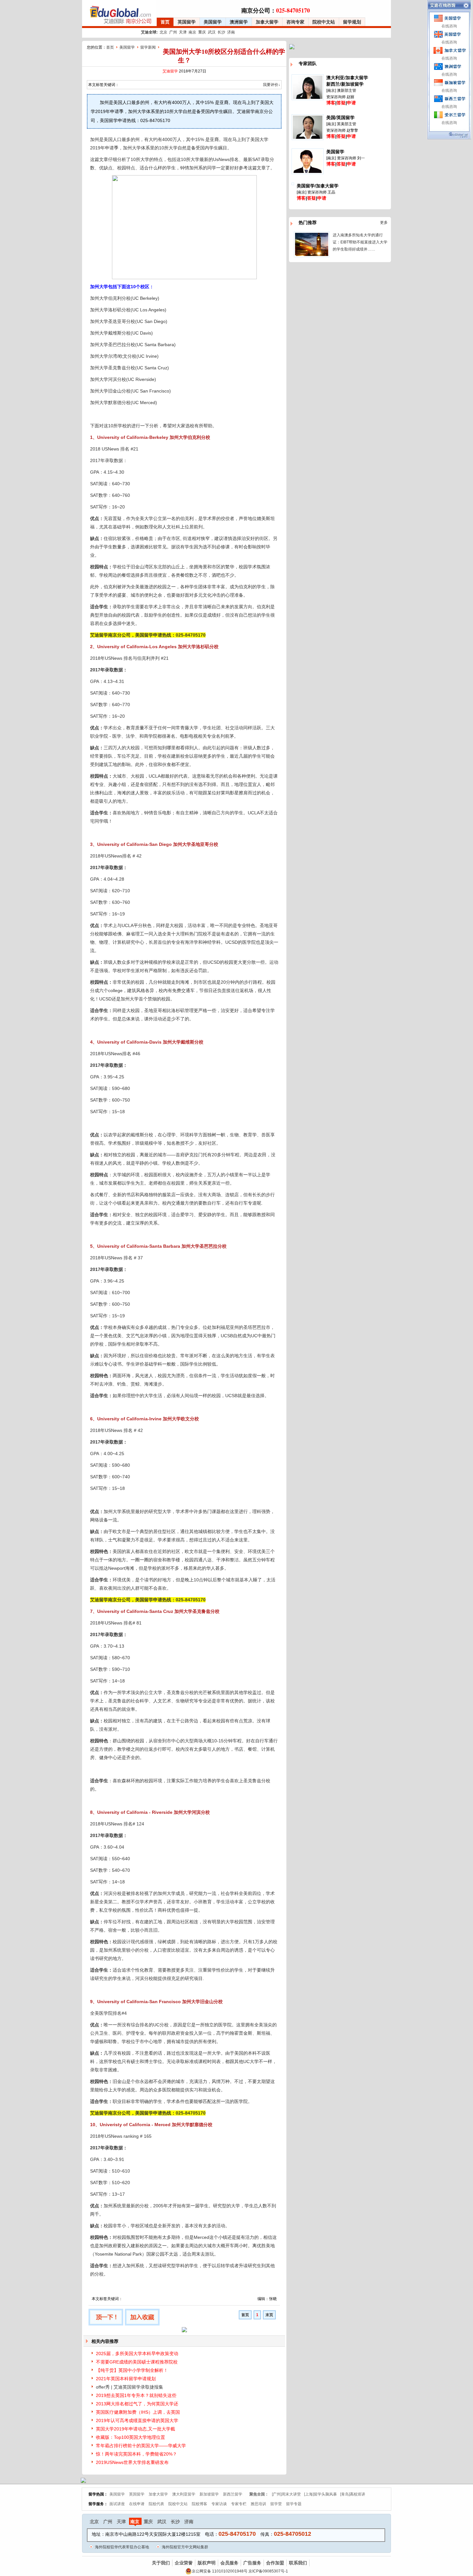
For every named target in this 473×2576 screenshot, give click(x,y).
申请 (351, 103)
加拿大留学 (267, 22)
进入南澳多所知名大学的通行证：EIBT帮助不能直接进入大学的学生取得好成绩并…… (360, 242)
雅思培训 (258, 2504)
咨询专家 (295, 22)
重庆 (202, 32)
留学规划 (352, 22)
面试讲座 (117, 2504)
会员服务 (229, 2563)
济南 (231, 32)
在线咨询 (449, 26)
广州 (173, 32)
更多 (384, 223)
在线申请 (137, 2504)
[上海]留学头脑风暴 (320, 2494)
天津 (183, 32)
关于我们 (161, 2563)
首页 (165, 22)
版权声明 (207, 2563)
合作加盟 (275, 2563)
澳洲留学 (239, 22)
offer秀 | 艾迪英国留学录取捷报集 (130, 2387)
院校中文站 (324, 22)
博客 (331, 103)
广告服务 (252, 2563)
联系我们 (298, 2563)
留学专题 (294, 2504)
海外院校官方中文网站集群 (185, 2547)
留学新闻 (148, 47)
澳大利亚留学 (184, 2494)
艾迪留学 (170, 71)
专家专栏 (239, 2504)
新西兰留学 (233, 2494)
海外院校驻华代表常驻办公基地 (122, 2547)
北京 (163, 32)
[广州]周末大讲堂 (286, 2494)
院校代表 (156, 2504)
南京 (192, 32)
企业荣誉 (184, 2563)
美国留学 (213, 22)
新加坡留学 (209, 2494)
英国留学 (187, 22)
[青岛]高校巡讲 (353, 2494)
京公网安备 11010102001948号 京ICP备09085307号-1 (240, 2571)
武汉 (212, 32)
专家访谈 (219, 2504)
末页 (269, 2315)
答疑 (341, 103)
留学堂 (276, 2504)
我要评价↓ (272, 85)
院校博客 (199, 2504)
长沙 (221, 32)
